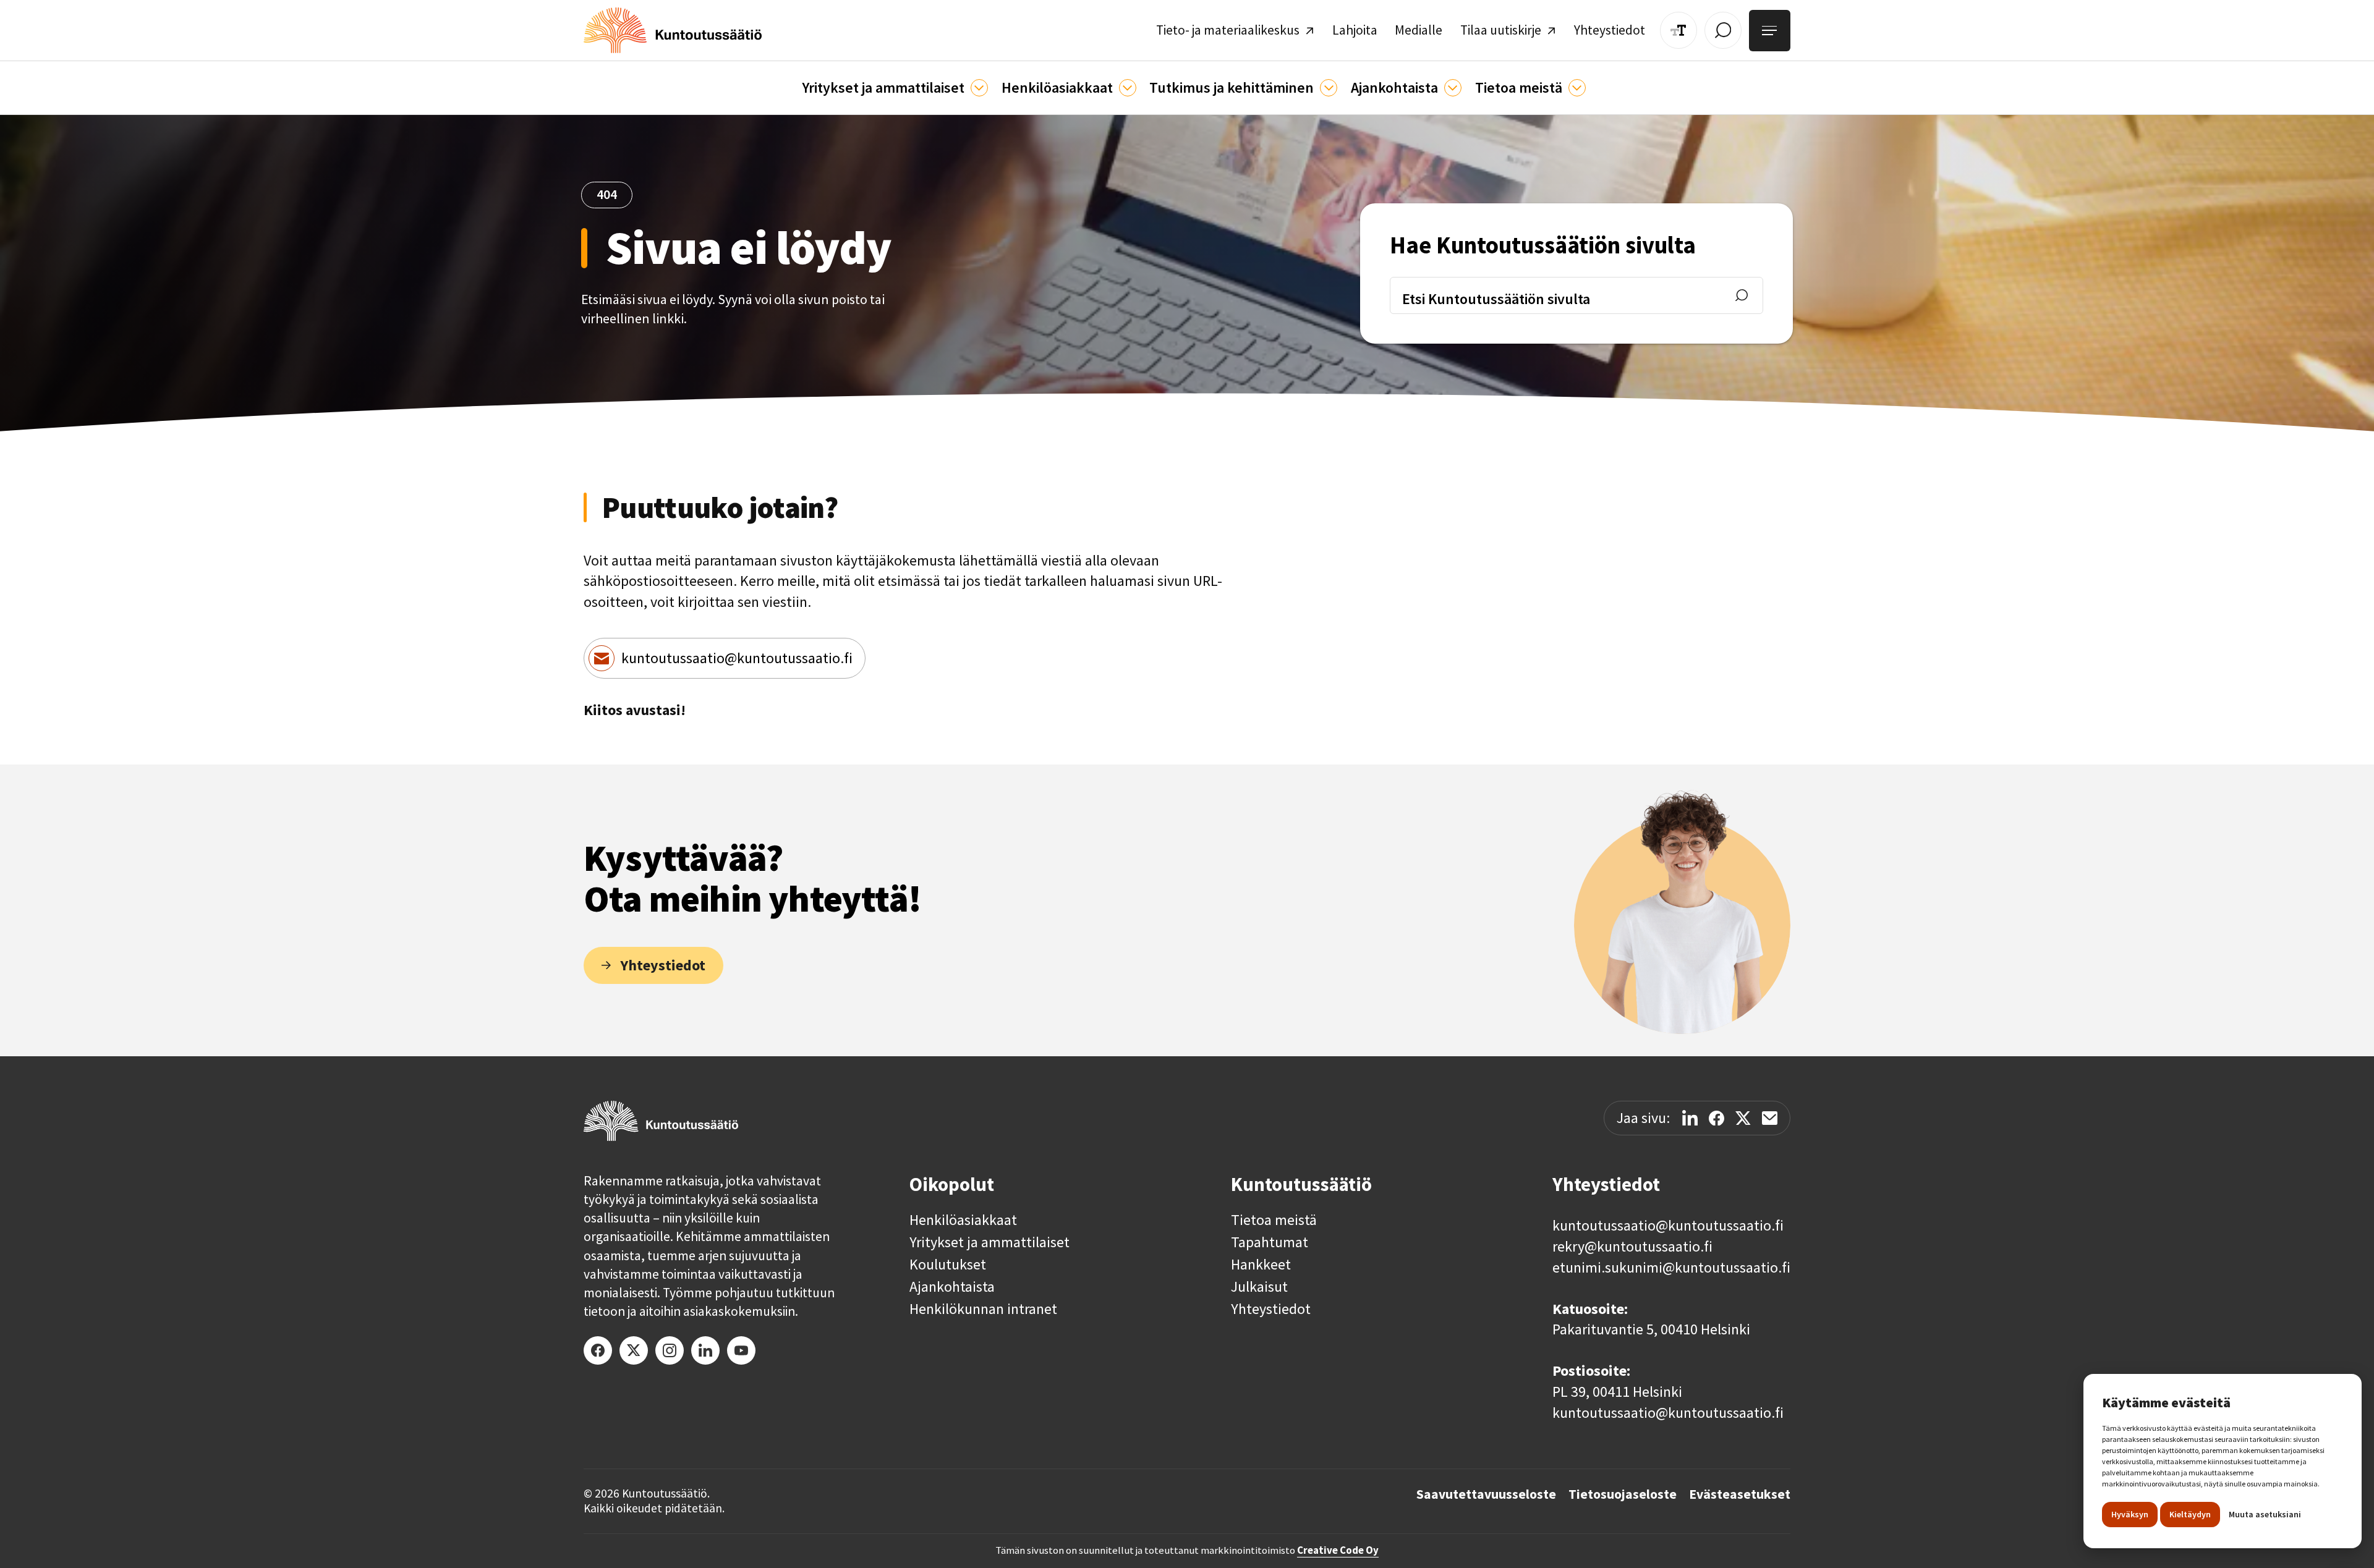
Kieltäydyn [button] (2190, 1514)
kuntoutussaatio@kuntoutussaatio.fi (737, 658)
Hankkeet (1261, 1265)
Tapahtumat (1270, 1242)
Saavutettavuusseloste (1486, 1494)
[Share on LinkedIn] (1690, 1118)
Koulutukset (948, 1265)
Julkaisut (1259, 1287)
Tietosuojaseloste (1623, 1494)
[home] (673, 30)
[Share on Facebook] (1717, 1118)
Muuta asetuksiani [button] (2265, 1514)
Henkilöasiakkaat (963, 1220)
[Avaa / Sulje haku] (1723, 30)
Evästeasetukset (1740, 1494)
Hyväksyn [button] (2130, 1514)
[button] (895, 88)
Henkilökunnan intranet (983, 1309)
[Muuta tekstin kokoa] (1678, 30)
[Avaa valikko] (1770, 31)
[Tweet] (1743, 1118)
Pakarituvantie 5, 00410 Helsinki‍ (1651, 1329)
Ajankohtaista (952, 1287)
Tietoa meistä (1274, 1220)
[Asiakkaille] (1128, 88)
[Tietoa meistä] (1577, 88)
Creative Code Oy (1338, 1550)
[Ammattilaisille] (979, 88)
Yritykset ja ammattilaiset (989, 1242)
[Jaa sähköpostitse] (1770, 1118)
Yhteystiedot (1271, 1309)
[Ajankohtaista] (1329, 88)
